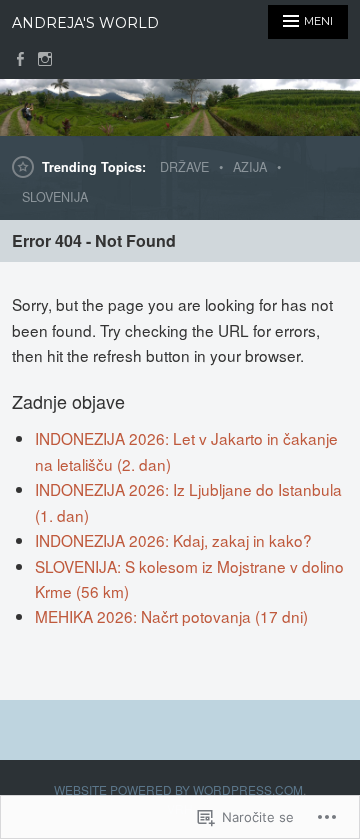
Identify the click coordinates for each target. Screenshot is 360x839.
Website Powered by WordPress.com (178, 789)
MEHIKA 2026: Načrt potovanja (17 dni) (171, 616)
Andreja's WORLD (85, 23)
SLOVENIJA (55, 197)
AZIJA (250, 167)
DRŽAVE (184, 167)
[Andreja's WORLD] (180, 107)
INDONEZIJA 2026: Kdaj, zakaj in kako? (173, 540)
